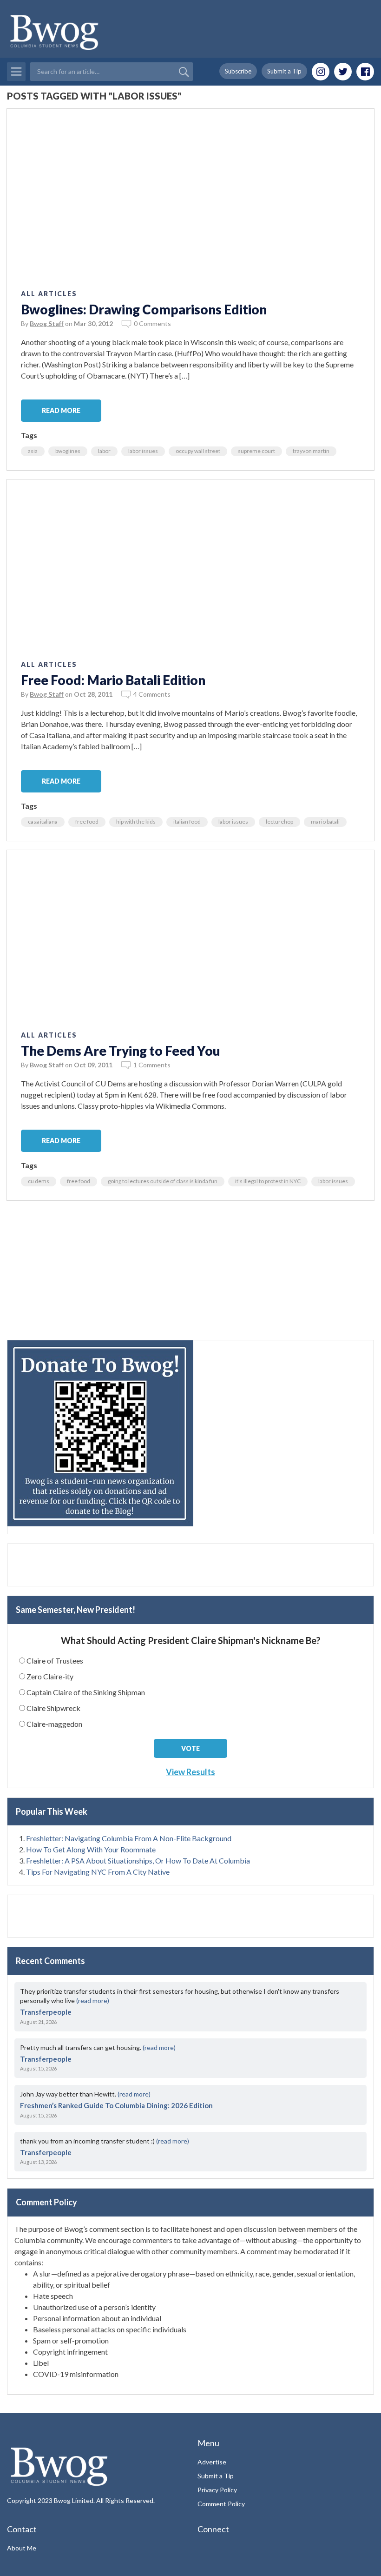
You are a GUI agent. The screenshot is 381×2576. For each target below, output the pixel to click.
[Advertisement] (190, 1275)
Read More (61, 410)
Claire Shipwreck (53, 1708)
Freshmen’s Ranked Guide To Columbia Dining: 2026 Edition (116, 2105)
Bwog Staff (47, 323)
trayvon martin (311, 451)
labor (104, 451)
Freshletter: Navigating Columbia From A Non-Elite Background (129, 1838)
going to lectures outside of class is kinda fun (163, 1181)
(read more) (93, 2000)
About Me (22, 2548)
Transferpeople (46, 2012)
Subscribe (238, 71)
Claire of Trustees (55, 1661)
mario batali (325, 822)
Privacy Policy (217, 2490)
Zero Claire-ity (50, 1676)
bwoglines (68, 451)
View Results (190, 1772)
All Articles (49, 294)
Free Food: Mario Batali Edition (113, 680)
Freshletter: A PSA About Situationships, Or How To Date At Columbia (138, 1860)
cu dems (39, 1181)
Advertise (212, 2462)
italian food (187, 822)
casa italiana (43, 822)
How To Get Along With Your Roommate (91, 1849)
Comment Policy (221, 2504)
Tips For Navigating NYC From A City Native (98, 1872)
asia (33, 451)
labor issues (143, 451)
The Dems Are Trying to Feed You (121, 1051)
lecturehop (279, 822)
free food (87, 822)
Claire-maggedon (54, 1724)
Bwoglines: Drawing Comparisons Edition (144, 309)
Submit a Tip (284, 71)
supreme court (256, 451)
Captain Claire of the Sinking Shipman (86, 1692)
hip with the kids (136, 822)
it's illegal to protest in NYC (268, 1181)
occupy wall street (198, 451)
